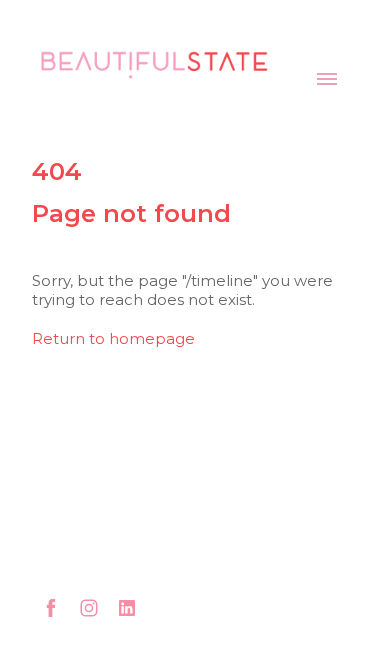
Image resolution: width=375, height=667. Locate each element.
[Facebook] (51, 608)
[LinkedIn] (127, 608)
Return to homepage (113, 338)
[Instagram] (89, 608)
